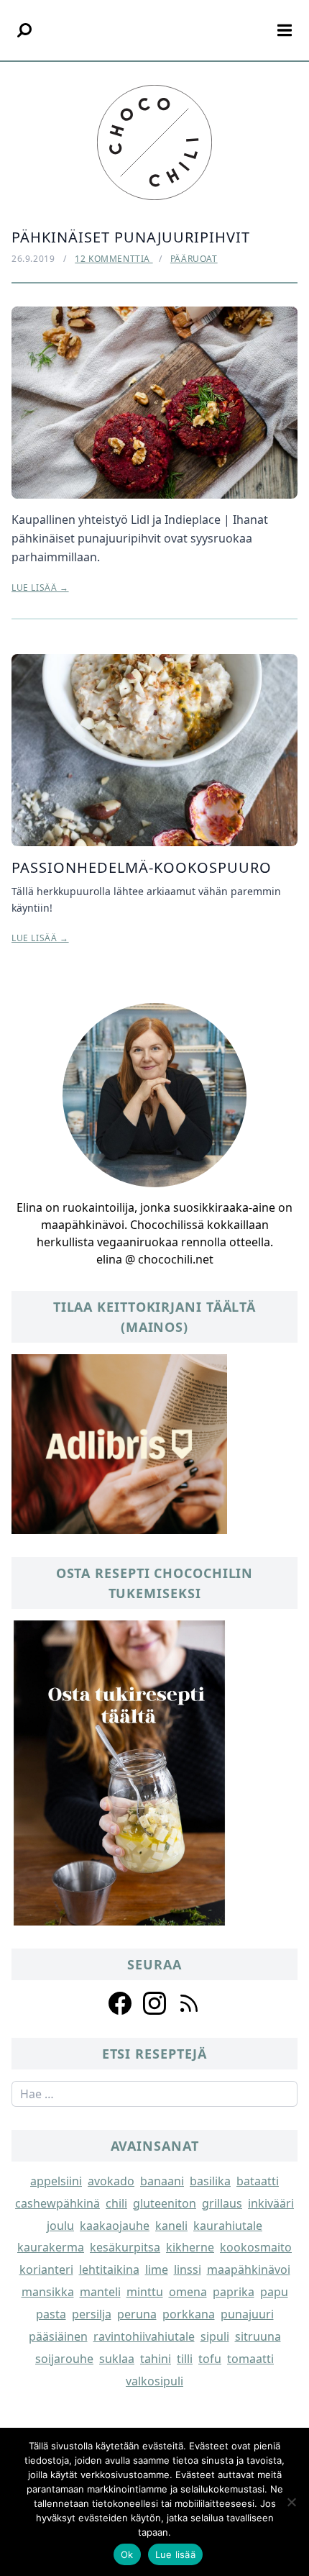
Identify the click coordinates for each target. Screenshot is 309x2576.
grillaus (222, 2203)
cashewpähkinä (57, 2203)
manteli (100, 2292)
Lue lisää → (40, 588)
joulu (60, 2226)
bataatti (258, 2181)
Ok (127, 2554)
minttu (145, 2292)
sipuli (215, 2336)
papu (274, 2292)
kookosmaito (256, 2247)
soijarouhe (64, 2359)
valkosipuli (154, 2381)
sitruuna (258, 2336)
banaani (162, 2181)
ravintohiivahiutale (144, 2336)
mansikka (48, 2292)
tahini (156, 2359)
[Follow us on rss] (189, 2003)
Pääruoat (194, 259)
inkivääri (271, 2203)
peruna (137, 2314)
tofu (210, 2359)
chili (116, 2203)
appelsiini (56, 2181)
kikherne (190, 2247)
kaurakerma (51, 2247)
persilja (92, 2314)
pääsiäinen (58, 2336)
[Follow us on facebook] (120, 2003)
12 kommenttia (114, 259)
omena (188, 2292)
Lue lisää (175, 2554)
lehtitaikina (109, 2269)
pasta (51, 2314)
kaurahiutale (228, 2226)
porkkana (189, 2314)
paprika (234, 2292)
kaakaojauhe (115, 2226)
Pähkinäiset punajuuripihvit (131, 237)
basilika (210, 2181)
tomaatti (250, 2359)
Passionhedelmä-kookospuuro (142, 867)
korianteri (46, 2269)
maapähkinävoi (249, 2269)
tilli (185, 2359)
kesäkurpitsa (125, 2247)
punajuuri (247, 2314)
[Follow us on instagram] (154, 2003)
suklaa (117, 2359)
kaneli (171, 2226)
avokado (111, 2181)
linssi (188, 2269)
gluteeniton (165, 2203)
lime (157, 2269)
